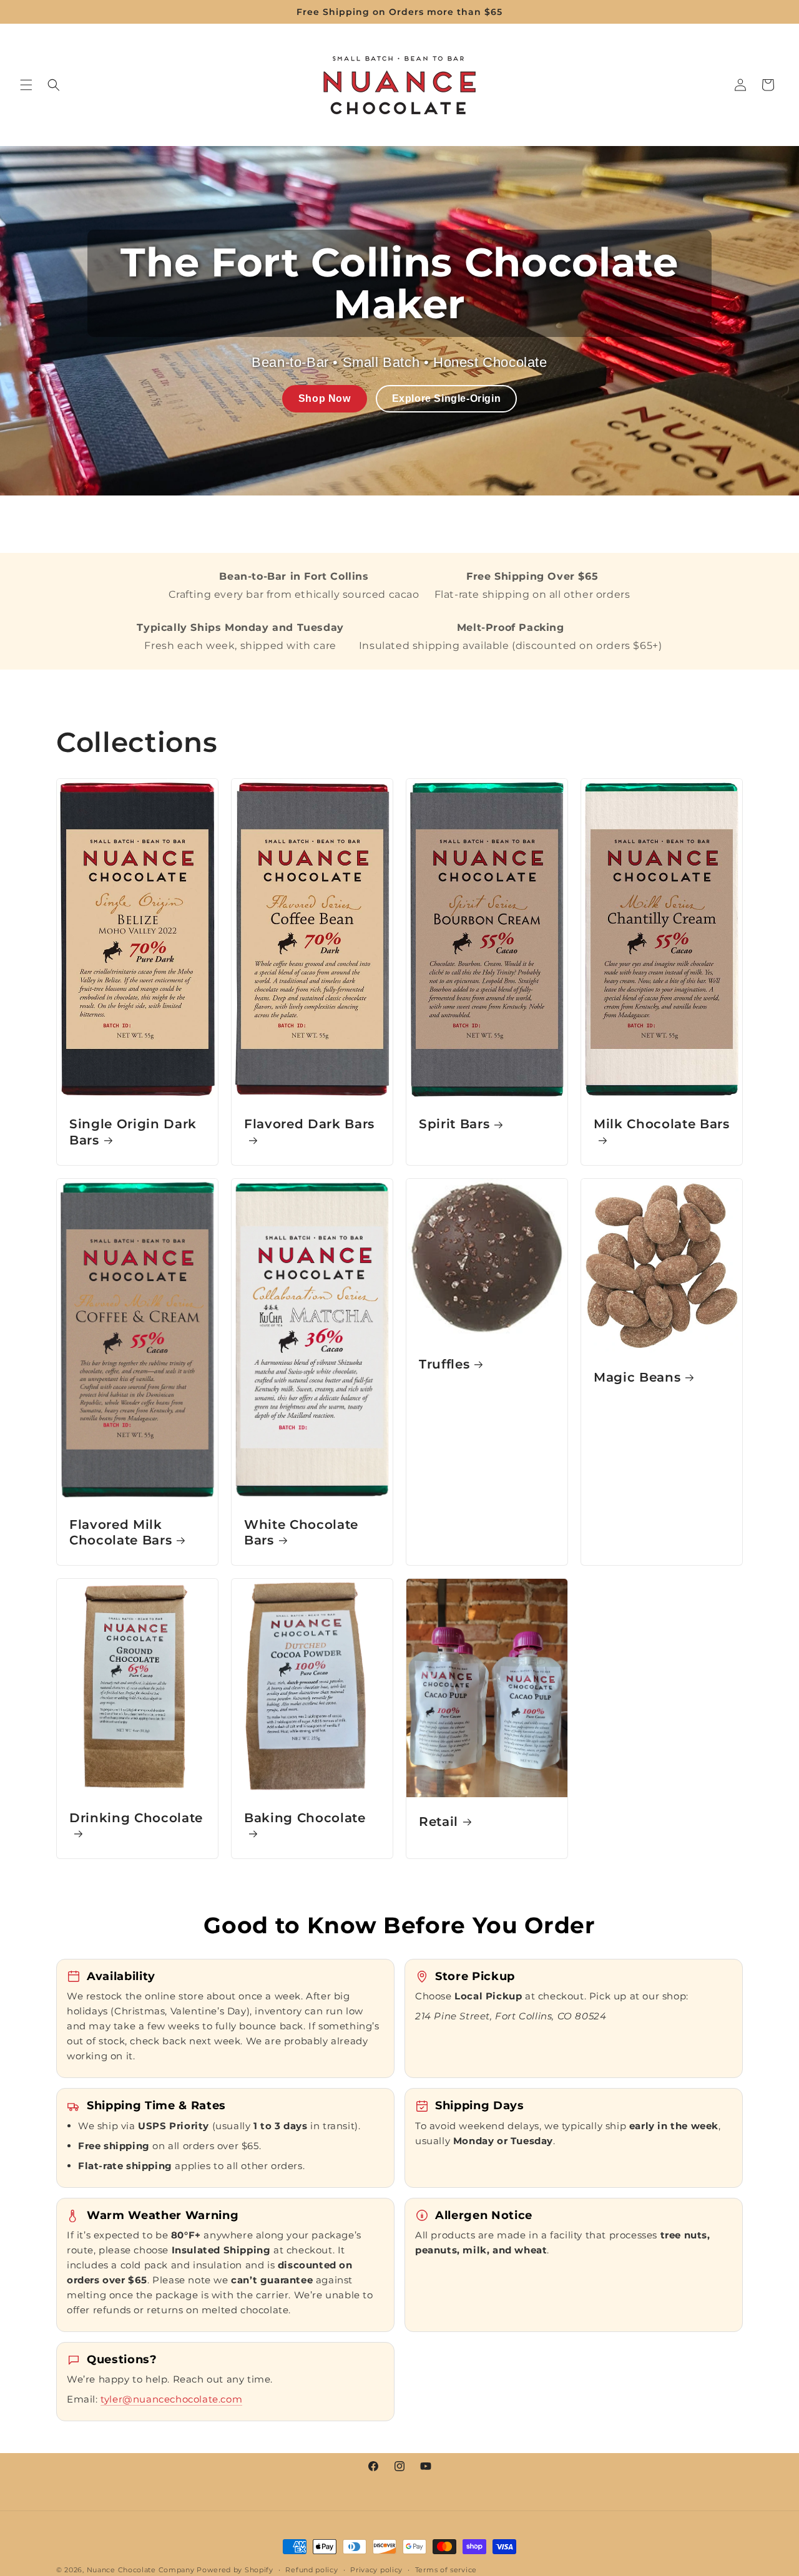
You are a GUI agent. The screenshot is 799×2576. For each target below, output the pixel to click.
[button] (26, 85)
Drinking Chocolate (136, 1818)
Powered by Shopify (235, 2570)
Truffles (444, 1364)
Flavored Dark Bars (309, 1125)
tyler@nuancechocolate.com (171, 2399)
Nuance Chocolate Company (141, 2570)
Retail (439, 1822)
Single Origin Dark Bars (133, 1132)
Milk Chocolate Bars (662, 1125)
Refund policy (311, 2569)
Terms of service (446, 2569)
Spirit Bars (454, 1125)
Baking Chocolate (305, 1818)
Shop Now (325, 398)
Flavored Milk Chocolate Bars (120, 1532)
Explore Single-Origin (447, 398)
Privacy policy (376, 2569)
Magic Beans (637, 1377)
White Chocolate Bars (301, 1532)
